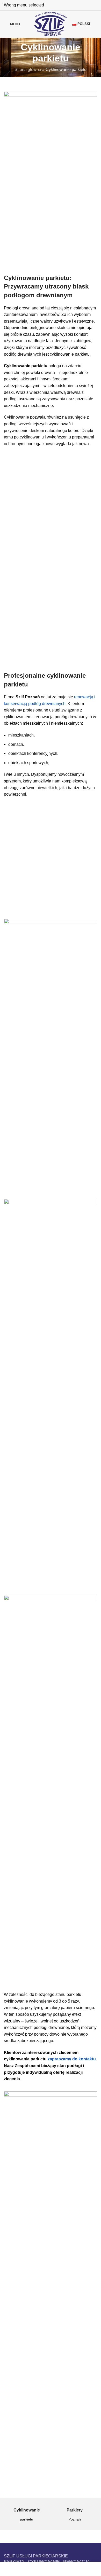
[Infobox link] (27, 2515)
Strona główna (28, 70)
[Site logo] (51, 24)
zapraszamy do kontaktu (72, 2059)
